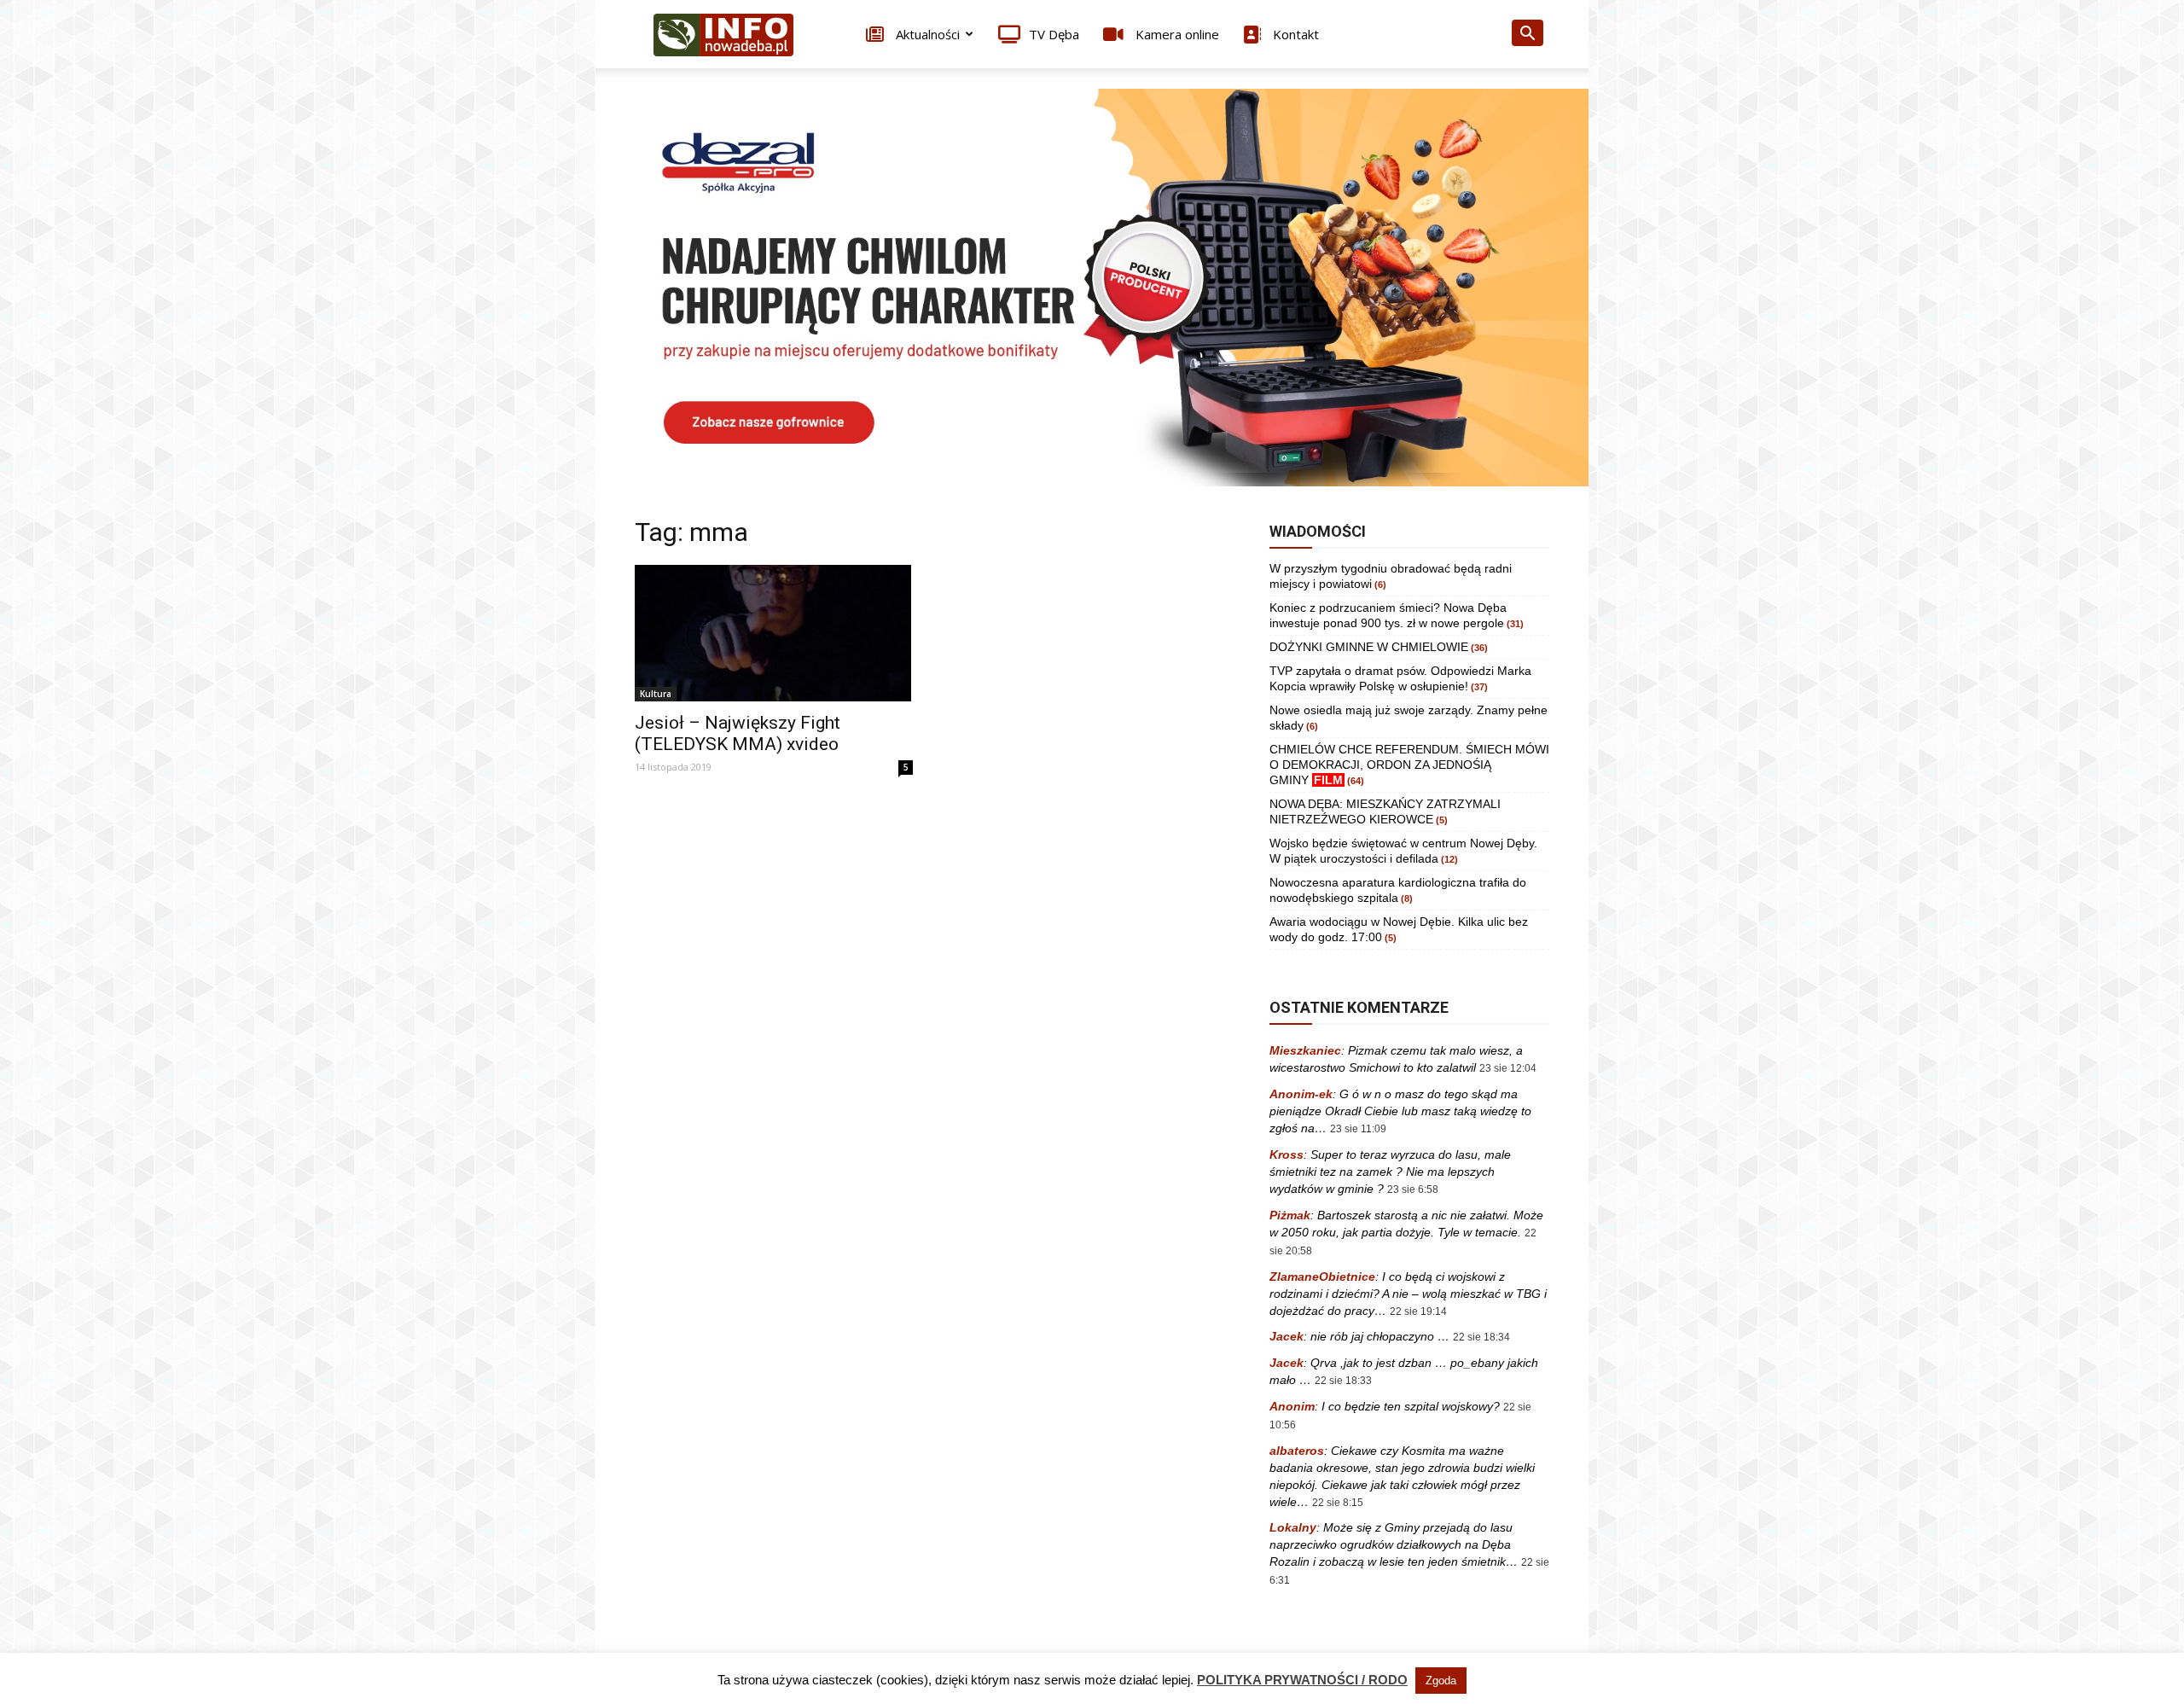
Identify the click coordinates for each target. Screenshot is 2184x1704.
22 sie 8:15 (1338, 1503)
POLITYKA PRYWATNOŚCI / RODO (1302, 1680)
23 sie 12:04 (1508, 1068)
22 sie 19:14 (1418, 1311)
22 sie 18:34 (1481, 1337)
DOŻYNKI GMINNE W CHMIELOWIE (1369, 647)
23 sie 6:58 (1413, 1189)
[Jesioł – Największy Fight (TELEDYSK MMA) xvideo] (774, 633)
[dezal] (1092, 288)
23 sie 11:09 (1358, 1129)
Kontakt (1294, 34)
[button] (1527, 35)
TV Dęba (1054, 34)
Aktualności (926, 34)
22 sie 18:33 (1343, 1381)
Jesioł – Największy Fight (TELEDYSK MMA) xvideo (738, 733)
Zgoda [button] (1441, 1681)
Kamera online (1176, 34)
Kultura (656, 694)
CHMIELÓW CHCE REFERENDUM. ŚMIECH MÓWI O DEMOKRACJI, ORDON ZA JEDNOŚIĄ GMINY (1409, 765)
